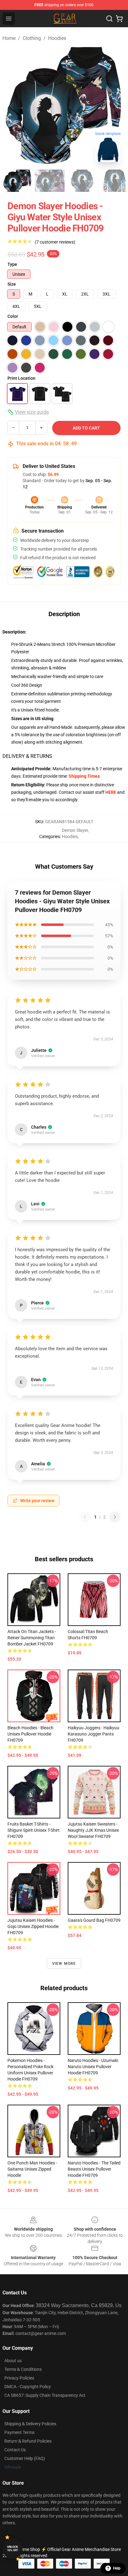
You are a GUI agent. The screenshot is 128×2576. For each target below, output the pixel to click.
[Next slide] (116, 106)
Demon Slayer (75, 830)
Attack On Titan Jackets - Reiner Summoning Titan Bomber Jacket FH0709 (32, 1638)
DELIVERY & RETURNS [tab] (27, 756)
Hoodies (57, 38)
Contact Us (15, 2450)
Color (13, 316)
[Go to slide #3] (82, 181)
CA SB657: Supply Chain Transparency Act (45, 2395)
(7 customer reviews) (55, 242)
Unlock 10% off (13, 2549)
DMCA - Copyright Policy (28, 2387)
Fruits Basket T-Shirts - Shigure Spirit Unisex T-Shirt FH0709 (34, 1830)
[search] (109, 19)
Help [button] (117, 2568)
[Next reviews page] (115, 1517)
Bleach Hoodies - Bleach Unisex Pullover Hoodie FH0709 (30, 1734)
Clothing (32, 38)
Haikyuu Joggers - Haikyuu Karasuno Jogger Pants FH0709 (94, 1734)
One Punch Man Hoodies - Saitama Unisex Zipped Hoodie (32, 2169)
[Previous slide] (12, 106)
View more (64, 1964)
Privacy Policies (19, 2378)
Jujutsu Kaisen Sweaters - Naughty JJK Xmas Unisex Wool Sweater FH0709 (93, 1830)
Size (12, 284)
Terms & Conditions (23, 2369)
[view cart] (119, 19)
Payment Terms (19, 2432)
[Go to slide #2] (50, 181)
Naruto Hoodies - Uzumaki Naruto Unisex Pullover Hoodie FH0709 (93, 2067)
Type (12, 264)
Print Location (21, 378)
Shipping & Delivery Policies (30, 2424)
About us (13, 2361)
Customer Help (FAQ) (25, 2458)
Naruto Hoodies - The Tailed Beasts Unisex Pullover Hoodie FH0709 (94, 2169)
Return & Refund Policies (28, 2441)
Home (9, 38)
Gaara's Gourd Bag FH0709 (94, 1920)
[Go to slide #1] (17, 181)
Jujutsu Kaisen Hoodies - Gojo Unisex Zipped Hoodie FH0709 (33, 1926)
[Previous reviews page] (85, 1517)
